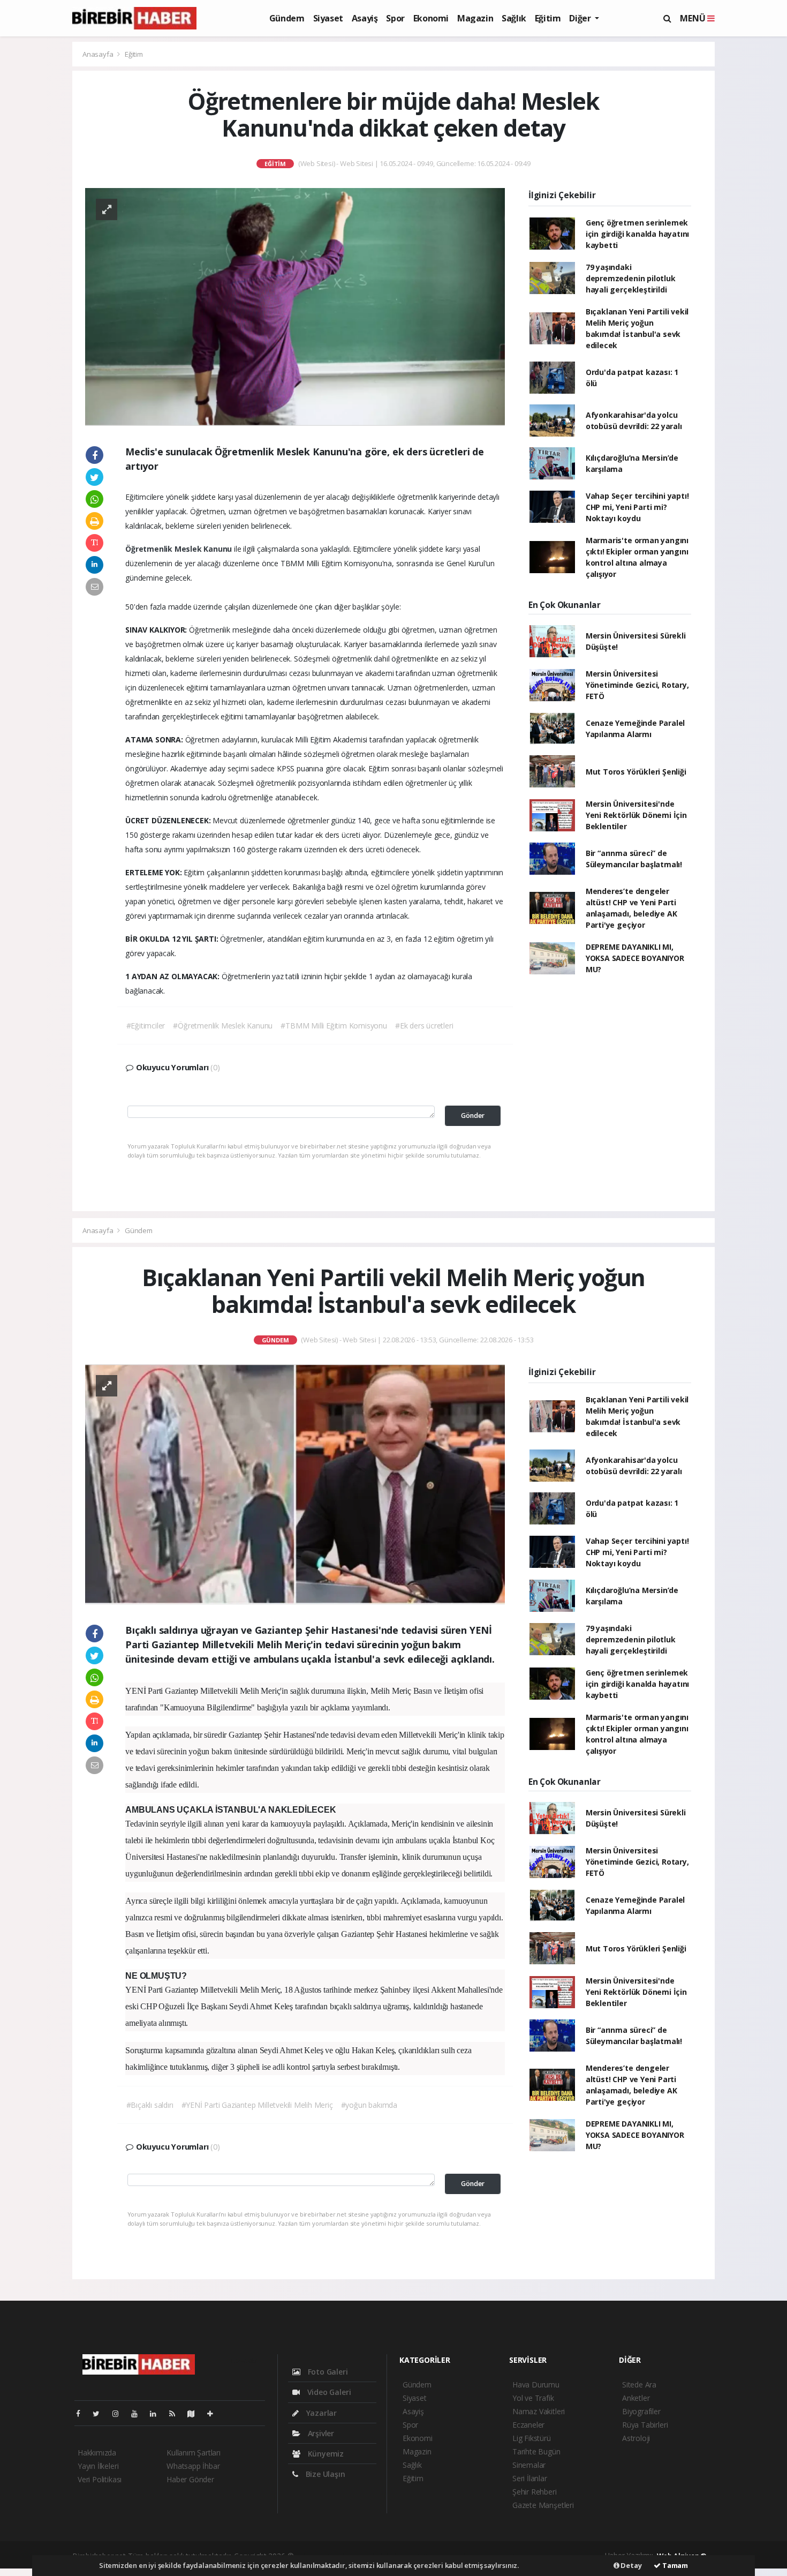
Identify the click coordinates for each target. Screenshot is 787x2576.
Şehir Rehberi (535, 2492)
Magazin (475, 18)
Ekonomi (431, 18)
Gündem (287, 18)
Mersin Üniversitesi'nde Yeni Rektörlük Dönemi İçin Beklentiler (636, 815)
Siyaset (328, 18)
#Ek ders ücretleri (424, 1026)
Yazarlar (320, 2413)
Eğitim (548, 18)
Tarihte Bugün (536, 2451)
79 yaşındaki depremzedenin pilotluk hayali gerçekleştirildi (631, 278)
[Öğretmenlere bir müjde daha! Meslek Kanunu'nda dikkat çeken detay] (295, 306)
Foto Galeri (327, 2372)
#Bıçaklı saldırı (150, 2105)
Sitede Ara (639, 2385)
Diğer (581, 18)
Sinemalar (529, 2465)
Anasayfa (99, 54)
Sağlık (514, 18)
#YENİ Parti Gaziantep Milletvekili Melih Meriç (257, 2105)
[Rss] (176, 2413)
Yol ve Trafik (533, 2398)
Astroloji (636, 2438)
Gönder (473, 1116)
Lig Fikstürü (532, 2438)
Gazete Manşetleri (543, 2505)
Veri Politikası (100, 2479)
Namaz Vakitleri (539, 2411)
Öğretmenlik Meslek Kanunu (180, 549)
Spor (395, 18)
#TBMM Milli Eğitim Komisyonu (334, 1026)
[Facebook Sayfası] (82, 2413)
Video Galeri (328, 2392)
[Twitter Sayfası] (100, 2413)
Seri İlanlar (530, 2478)
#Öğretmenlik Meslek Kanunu (223, 1026)
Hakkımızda (97, 2453)
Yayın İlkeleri (98, 2466)
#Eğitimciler (146, 1026)
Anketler (636, 2398)
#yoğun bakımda (369, 2105)
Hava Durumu (536, 2385)
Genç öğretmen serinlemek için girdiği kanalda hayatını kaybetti (637, 234)
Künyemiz (325, 2454)
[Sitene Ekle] (214, 2413)
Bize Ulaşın (324, 2474)
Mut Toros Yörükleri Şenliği (636, 772)
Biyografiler (641, 2411)
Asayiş (365, 18)
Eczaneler (528, 2425)
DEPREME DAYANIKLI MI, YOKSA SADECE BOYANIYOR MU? (635, 958)
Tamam (674, 2565)
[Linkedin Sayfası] (157, 2413)
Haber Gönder (190, 2479)
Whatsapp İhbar (193, 2466)
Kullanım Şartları (194, 2453)
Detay (631, 2565)
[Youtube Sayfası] (139, 2413)
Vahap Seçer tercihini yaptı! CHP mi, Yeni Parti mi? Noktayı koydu (637, 507)
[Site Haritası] (195, 2413)
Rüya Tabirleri (645, 2425)
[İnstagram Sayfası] (120, 2413)
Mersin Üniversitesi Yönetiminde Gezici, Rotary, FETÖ (637, 685)
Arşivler (320, 2433)
